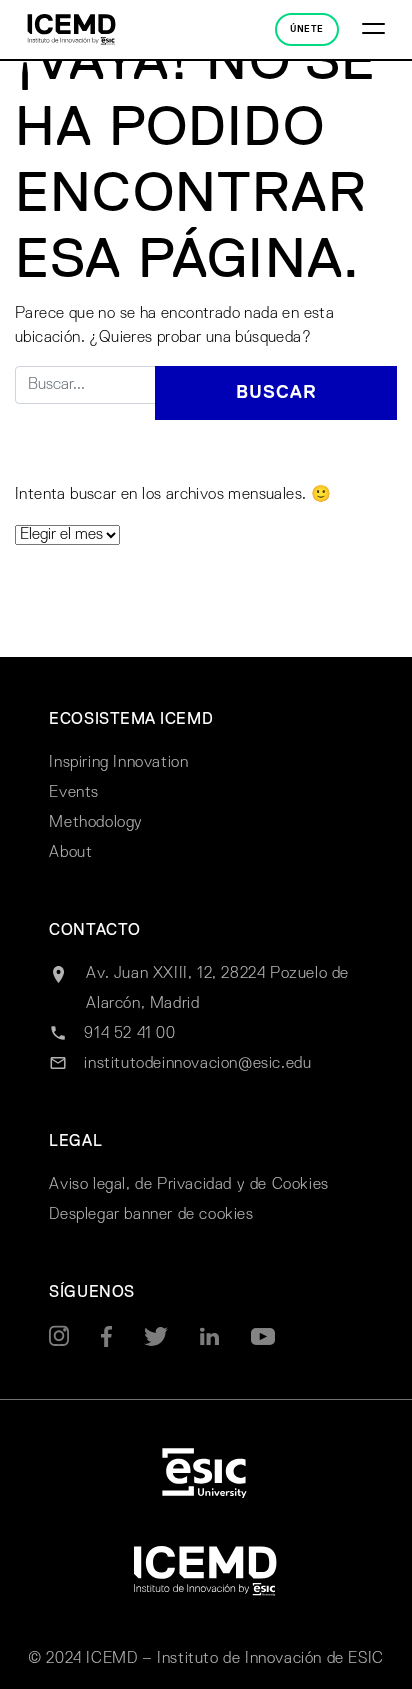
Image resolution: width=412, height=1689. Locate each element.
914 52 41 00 (129, 1034)
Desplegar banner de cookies (151, 1215)
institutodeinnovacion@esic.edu (197, 1064)
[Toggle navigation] (373, 30)
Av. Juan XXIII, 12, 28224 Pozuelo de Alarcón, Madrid (217, 989)
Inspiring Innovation (118, 763)
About (70, 853)
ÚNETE (306, 29)
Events (74, 793)
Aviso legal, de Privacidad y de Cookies (188, 1185)
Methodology (96, 823)
